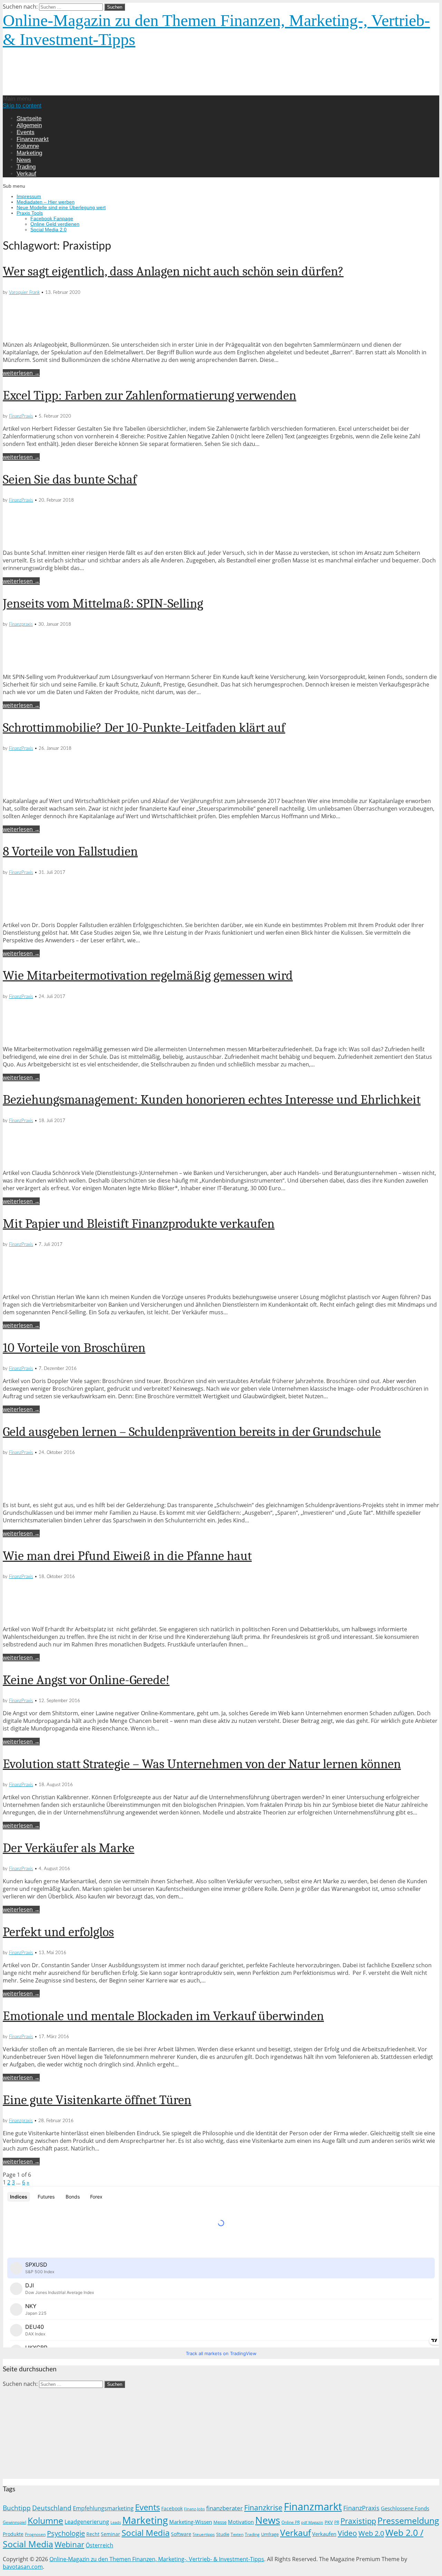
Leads (116, 2522)
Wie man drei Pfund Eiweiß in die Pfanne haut (127, 1556)
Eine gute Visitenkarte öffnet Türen (97, 2100)
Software (181, 2534)
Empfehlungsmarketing (103, 2508)
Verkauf (26, 174)
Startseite (29, 118)
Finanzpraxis (21, 624)
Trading (26, 167)
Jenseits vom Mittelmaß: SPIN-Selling (103, 604)
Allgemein (29, 125)
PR (337, 2522)
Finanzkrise (263, 2507)
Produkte (13, 2534)
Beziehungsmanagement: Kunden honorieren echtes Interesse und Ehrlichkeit (212, 1100)
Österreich (99, 2545)
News (24, 160)
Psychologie (66, 2533)
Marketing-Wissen (191, 2522)
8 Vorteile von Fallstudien (70, 851)
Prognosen (35, 2534)
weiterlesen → (21, 373)
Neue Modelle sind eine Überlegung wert (61, 207)
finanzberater (224, 2508)
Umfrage (270, 2534)
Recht (93, 2534)
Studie (223, 2534)
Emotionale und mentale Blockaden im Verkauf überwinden (163, 2016)
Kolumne (28, 146)
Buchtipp (17, 2508)
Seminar (110, 2534)
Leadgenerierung (87, 2522)
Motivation (241, 2522)
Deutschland (52, 2508)
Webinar (69, 2544)
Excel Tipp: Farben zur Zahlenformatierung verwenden (150, 395)
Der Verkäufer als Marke (69, 1848)
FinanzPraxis (21, 416)
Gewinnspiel (15, 2522)
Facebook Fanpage (52, 218)
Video (347, 2533)
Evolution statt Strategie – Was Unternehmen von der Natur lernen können (202, 1764)
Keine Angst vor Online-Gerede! (86, 1680)
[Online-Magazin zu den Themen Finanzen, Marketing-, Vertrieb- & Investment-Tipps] (119, 92)
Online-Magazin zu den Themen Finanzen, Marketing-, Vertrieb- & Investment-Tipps (157, 2559)
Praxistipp (358, 2521)
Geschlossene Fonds (405, 2508)
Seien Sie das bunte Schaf (70, 479)
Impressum (29, 196)
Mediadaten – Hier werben (46, 202)
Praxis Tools (30, 213)
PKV (329, 2522)
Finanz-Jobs (194, 2509)
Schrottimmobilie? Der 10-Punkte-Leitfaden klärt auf (144, 728)
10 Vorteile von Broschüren (74, 1348)
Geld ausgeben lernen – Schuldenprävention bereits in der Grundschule (192, 1432)
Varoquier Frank (24, 293)
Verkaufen (324, 2534)
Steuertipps (204, 2534)
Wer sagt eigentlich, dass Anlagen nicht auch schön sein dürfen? (173, 271)
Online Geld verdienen (55, 224)
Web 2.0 (371, 2533)
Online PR (291, 2522)
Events (26, 132)
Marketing (29, 153)
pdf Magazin (312, 2522)
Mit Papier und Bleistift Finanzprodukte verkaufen (139, 1224)
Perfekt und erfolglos (58, 1932)
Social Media (146, 2533)
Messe (220, 2522)
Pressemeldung (408, 2521)
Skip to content (22, 106)
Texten (237, 2534)
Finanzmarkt (33, 139)
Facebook (172, 2508)
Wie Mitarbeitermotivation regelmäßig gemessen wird (148, 976)
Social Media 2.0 (49, 230)
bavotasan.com (23, 2567)
